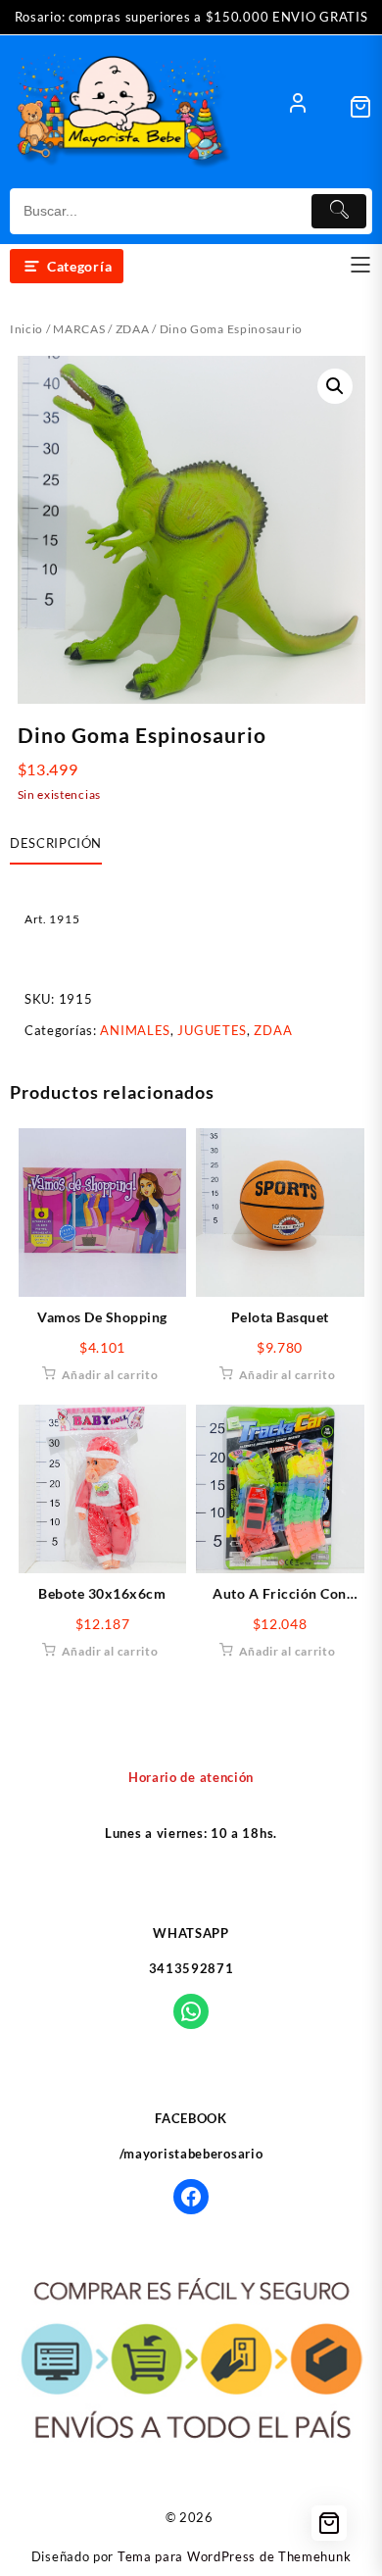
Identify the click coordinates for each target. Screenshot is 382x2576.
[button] (335, 386)
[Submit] (339, 211)
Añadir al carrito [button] (110, 1375)
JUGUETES (212, 1030)
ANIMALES (135, 1030)
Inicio (26, 329)
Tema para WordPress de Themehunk (234, 2556)
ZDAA (133, 329)
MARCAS (79, 329)
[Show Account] (298, 107)
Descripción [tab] (56, 843)
